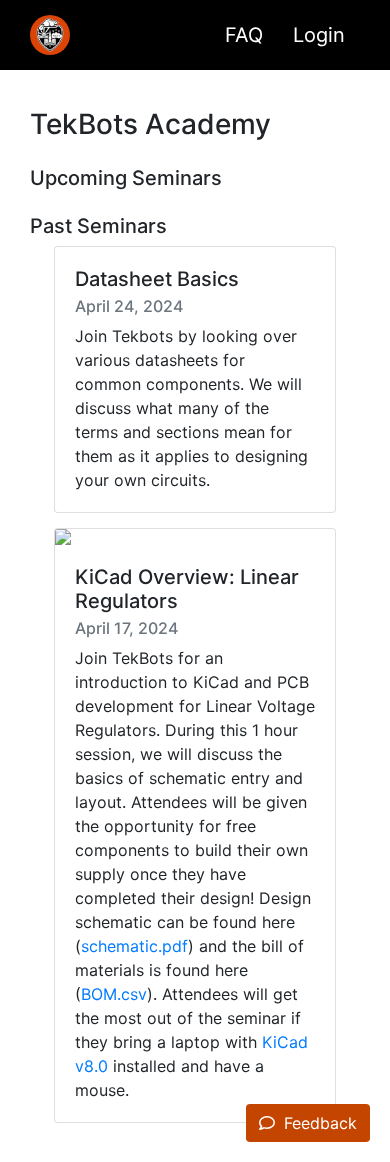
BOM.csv (114, 994)
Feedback (318, 1123)
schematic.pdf (134, 946)
